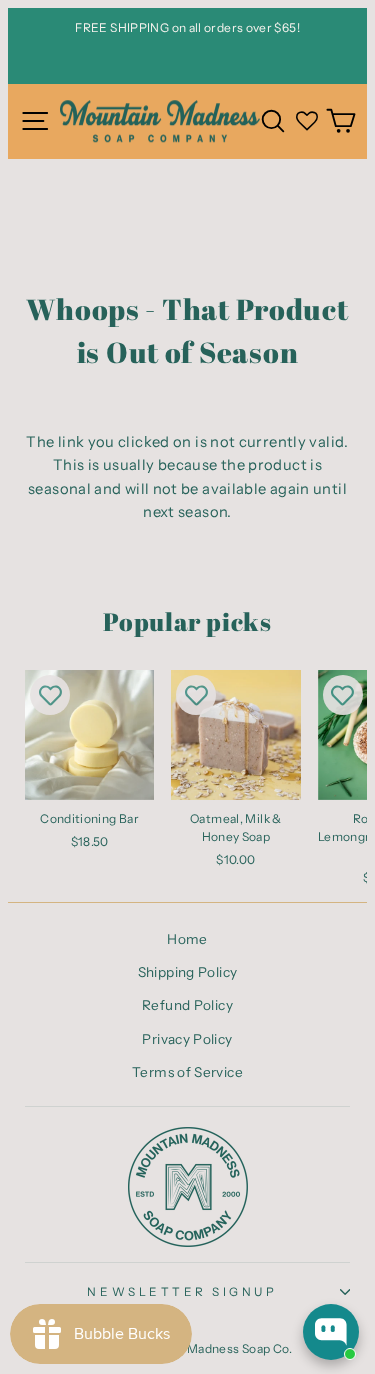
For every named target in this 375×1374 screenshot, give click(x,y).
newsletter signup (182, 1292)
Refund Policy (187, 1005)
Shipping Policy (188, 972)
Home (187, 939)
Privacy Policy (187, 1039)
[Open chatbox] (331, 1332)
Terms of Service (187, 1072)
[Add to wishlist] (50, 695)
